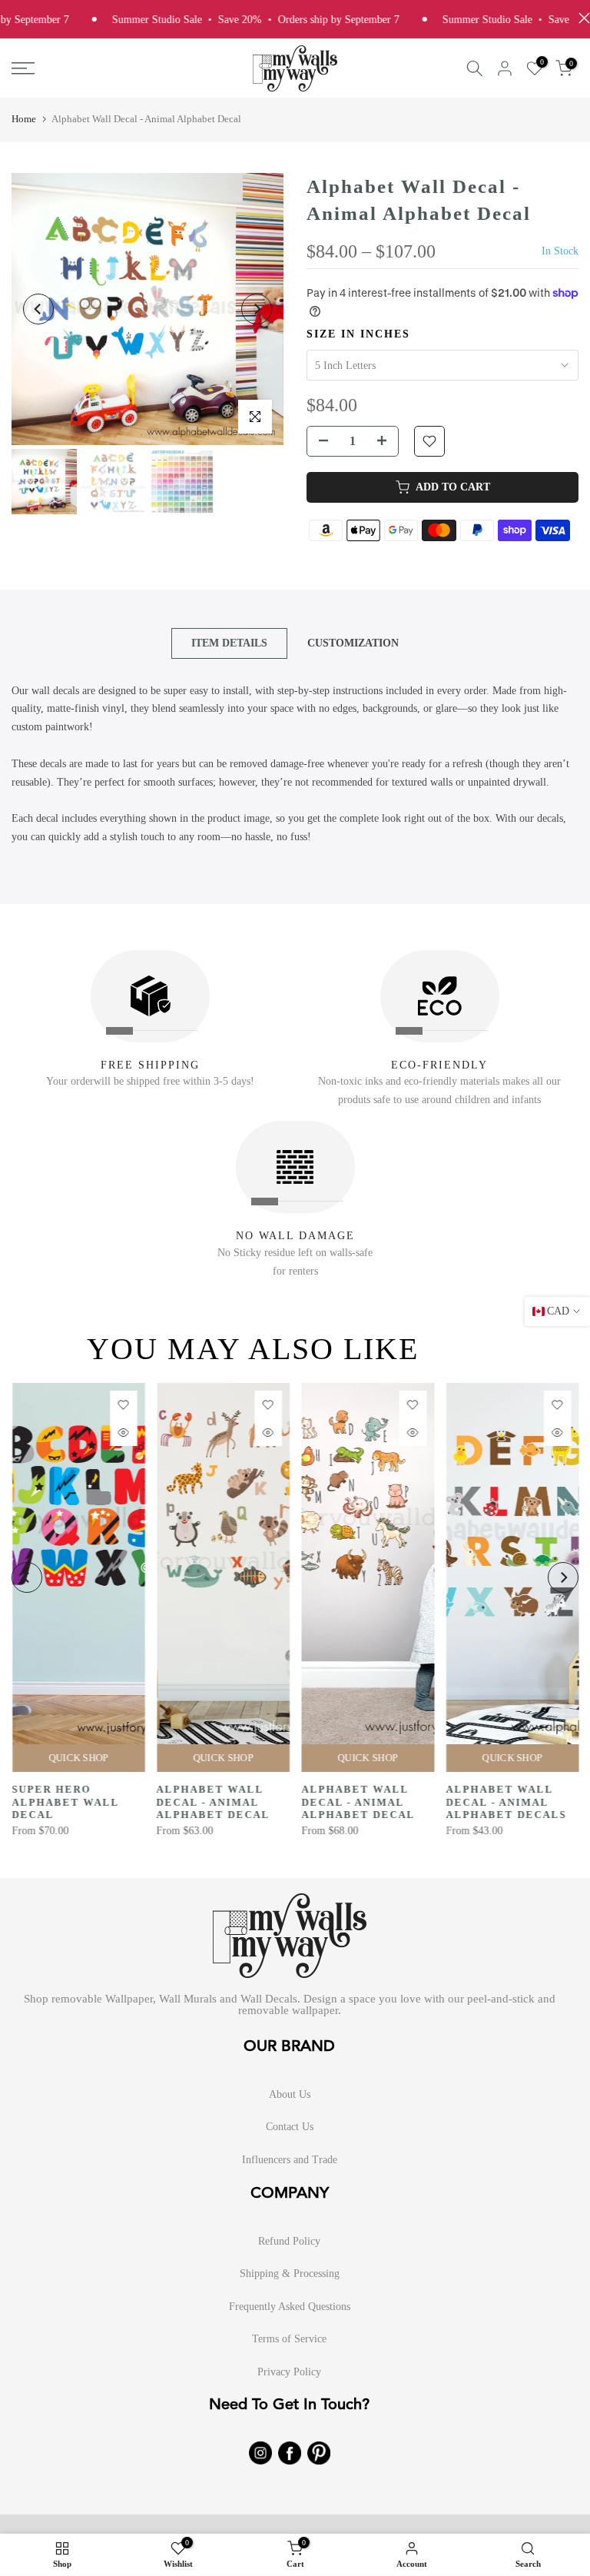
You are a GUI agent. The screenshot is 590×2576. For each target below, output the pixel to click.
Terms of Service (289, 2339)
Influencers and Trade (290, 2160)
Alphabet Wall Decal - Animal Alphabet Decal (213, 1802)
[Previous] (38, 309)
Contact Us (290, 2127)
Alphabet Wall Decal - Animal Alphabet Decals (506, 1802)
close (580, 18)
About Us (290, 2094)
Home (24, 119)
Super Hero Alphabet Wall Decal (65, 1802)
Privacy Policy (289, 2372)
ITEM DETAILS (229, 642)
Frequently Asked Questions (290, 2307)
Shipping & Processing (290, 2274)
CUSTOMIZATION (353, 642)
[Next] (257, 309)
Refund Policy (289, 2241)
